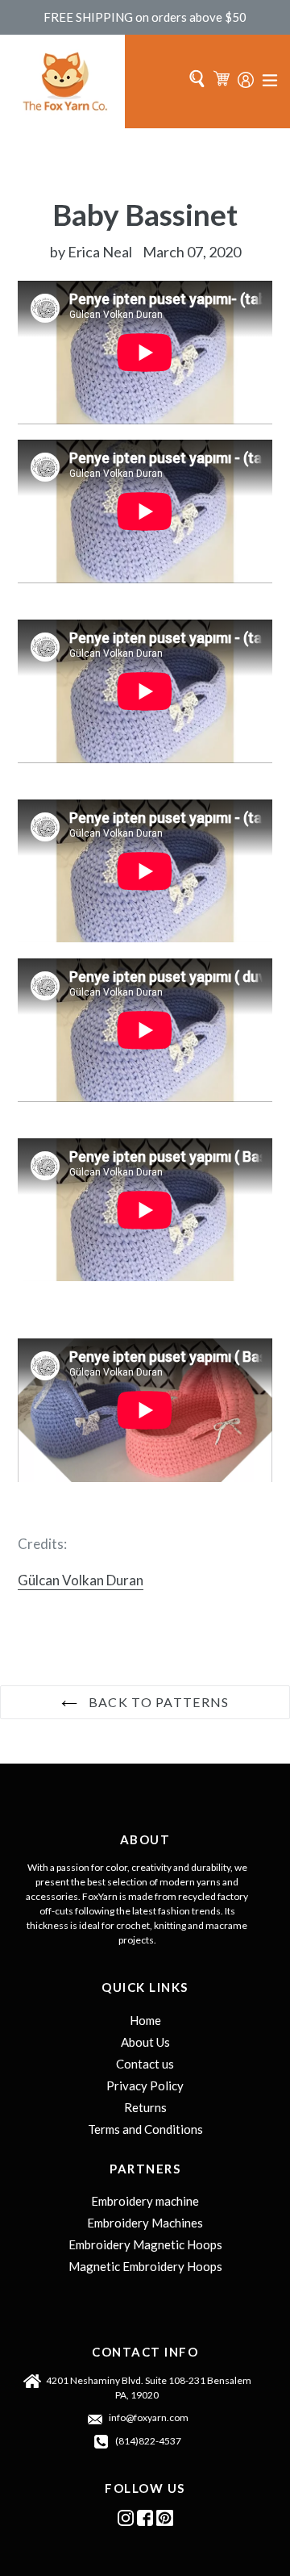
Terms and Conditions (145, 2129)
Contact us (145, 2064)
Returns (145, 2107)
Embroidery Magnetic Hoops (145, 2244)
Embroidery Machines (145, 2223)
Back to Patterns (157, 1702)
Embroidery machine (145, 2201)
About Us (145, 2042)
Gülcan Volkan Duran (81, 1580)
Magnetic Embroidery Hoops (145, 2266)
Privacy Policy (145, 2085)
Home (145, 2020)
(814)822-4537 (148, 2441)
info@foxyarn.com (149, 2417)
